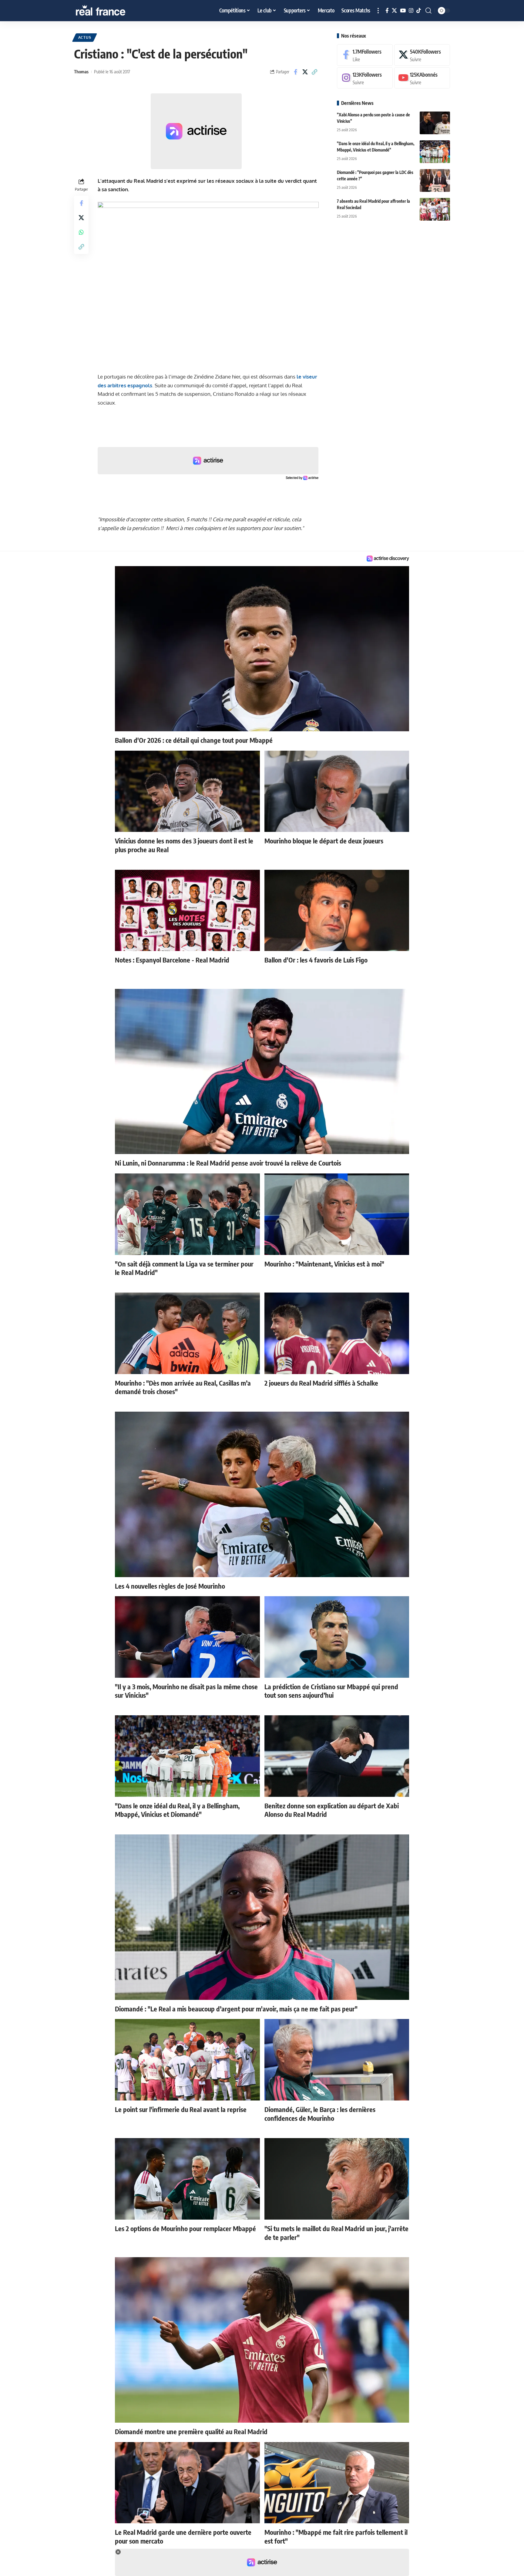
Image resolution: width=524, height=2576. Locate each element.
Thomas (81, 72)
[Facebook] (387, 11)
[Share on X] (305, 72)
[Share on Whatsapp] (81, 232)
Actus (85, 37)
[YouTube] (403, 11)
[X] (394, 11)
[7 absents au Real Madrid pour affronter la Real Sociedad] (435, 209)
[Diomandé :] (435, 180)
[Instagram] (411, 11)
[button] (378, 11)
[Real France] (113, 11)
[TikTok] (419, 11)
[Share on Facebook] (296, 72)
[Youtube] (422, 78)
